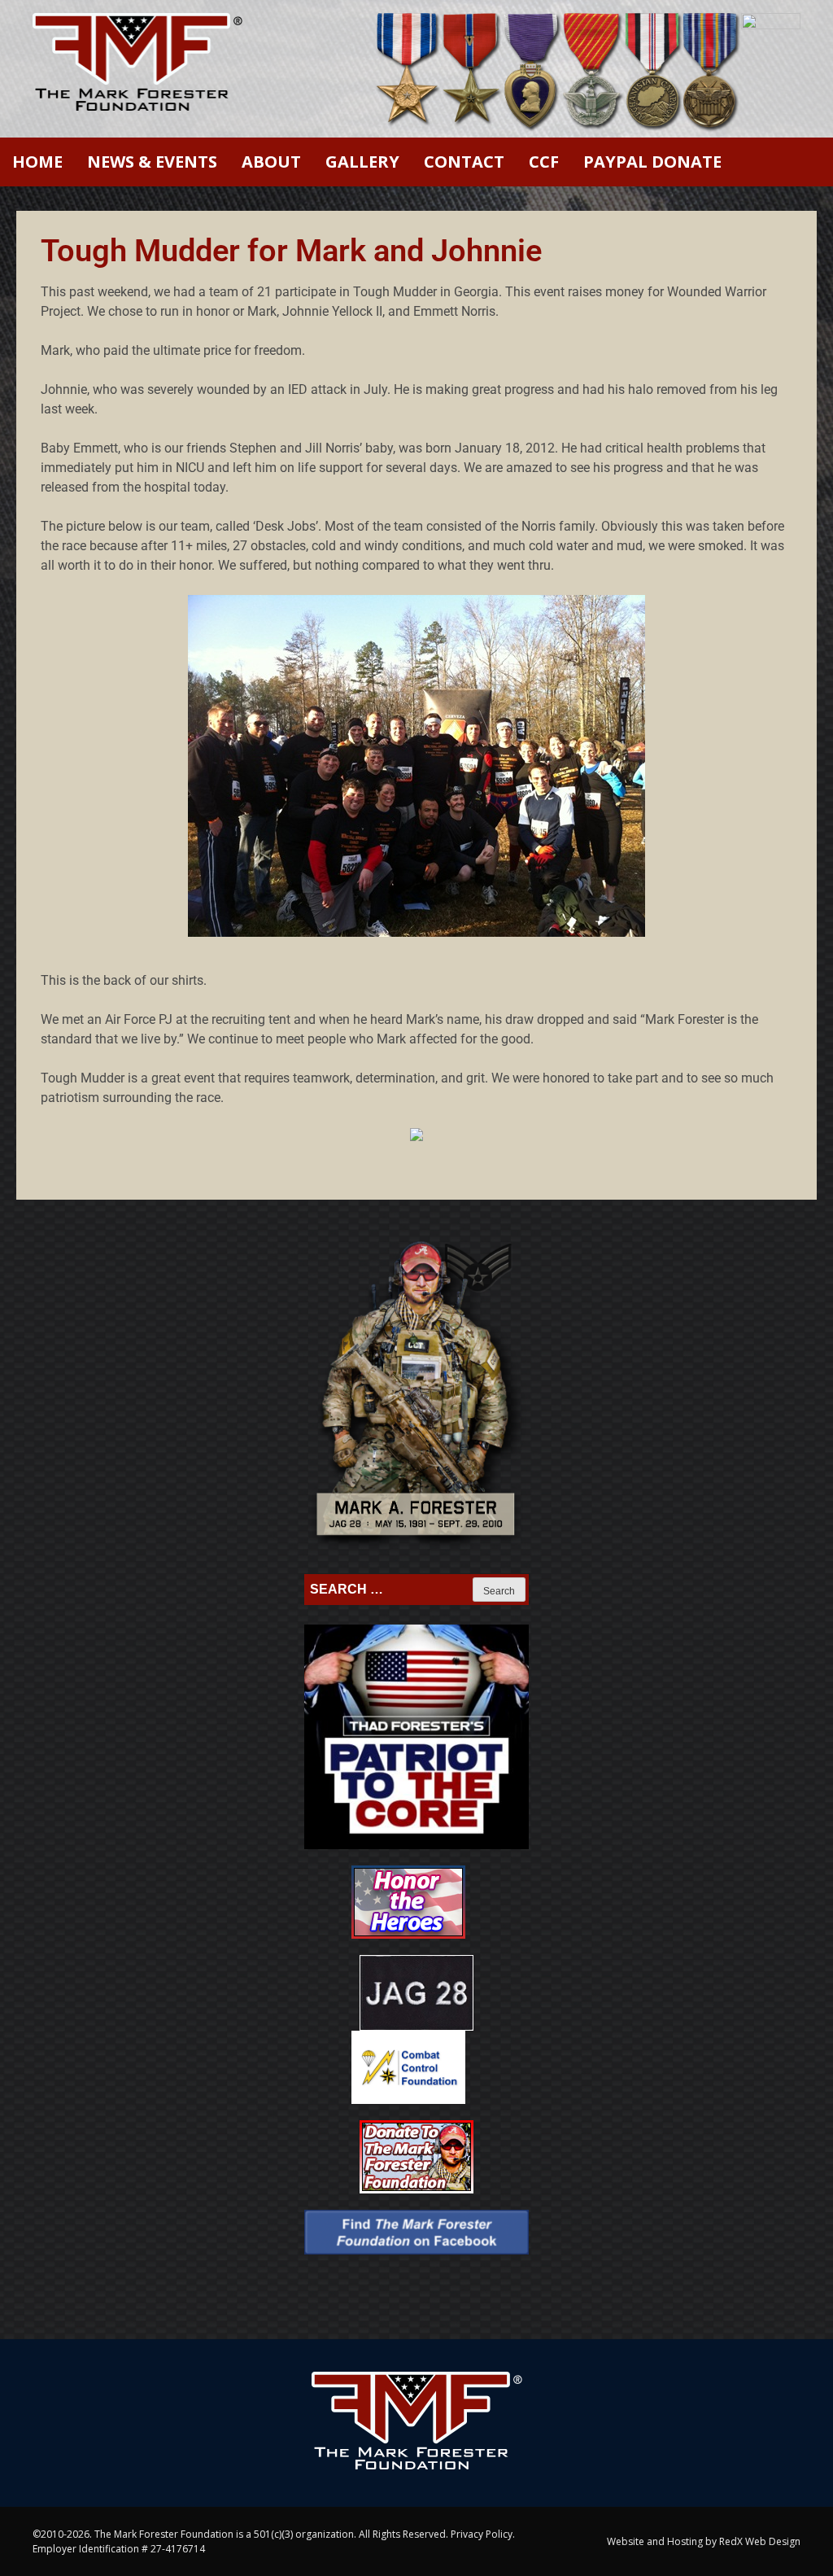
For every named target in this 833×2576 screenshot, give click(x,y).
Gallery (362, 162)
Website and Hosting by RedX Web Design (704, 2541)
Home (37, 162)
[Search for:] (390, 1590)
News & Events (152, 162)
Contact (464, 162)
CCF (544, 162)
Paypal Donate (652, 162)
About (271, 162)
